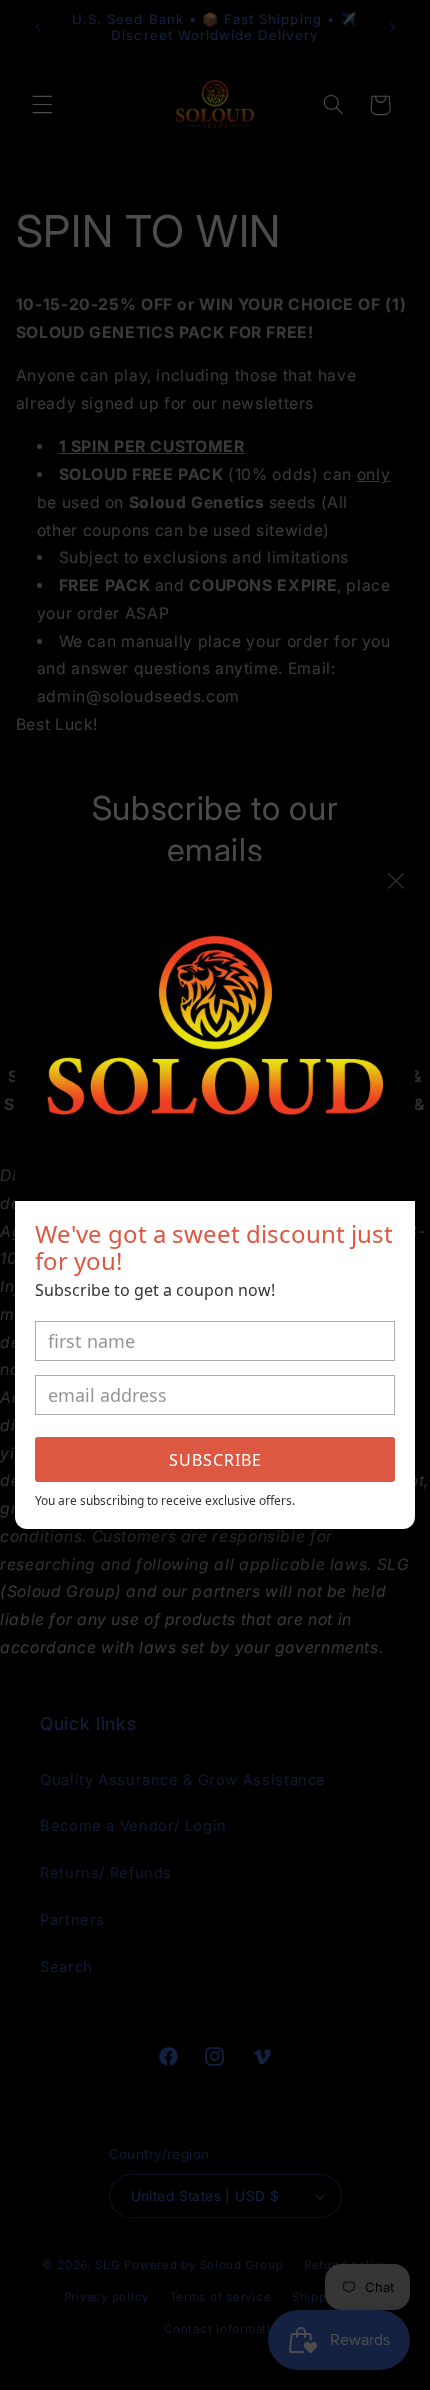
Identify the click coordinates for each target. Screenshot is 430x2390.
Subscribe (215, 1460)
